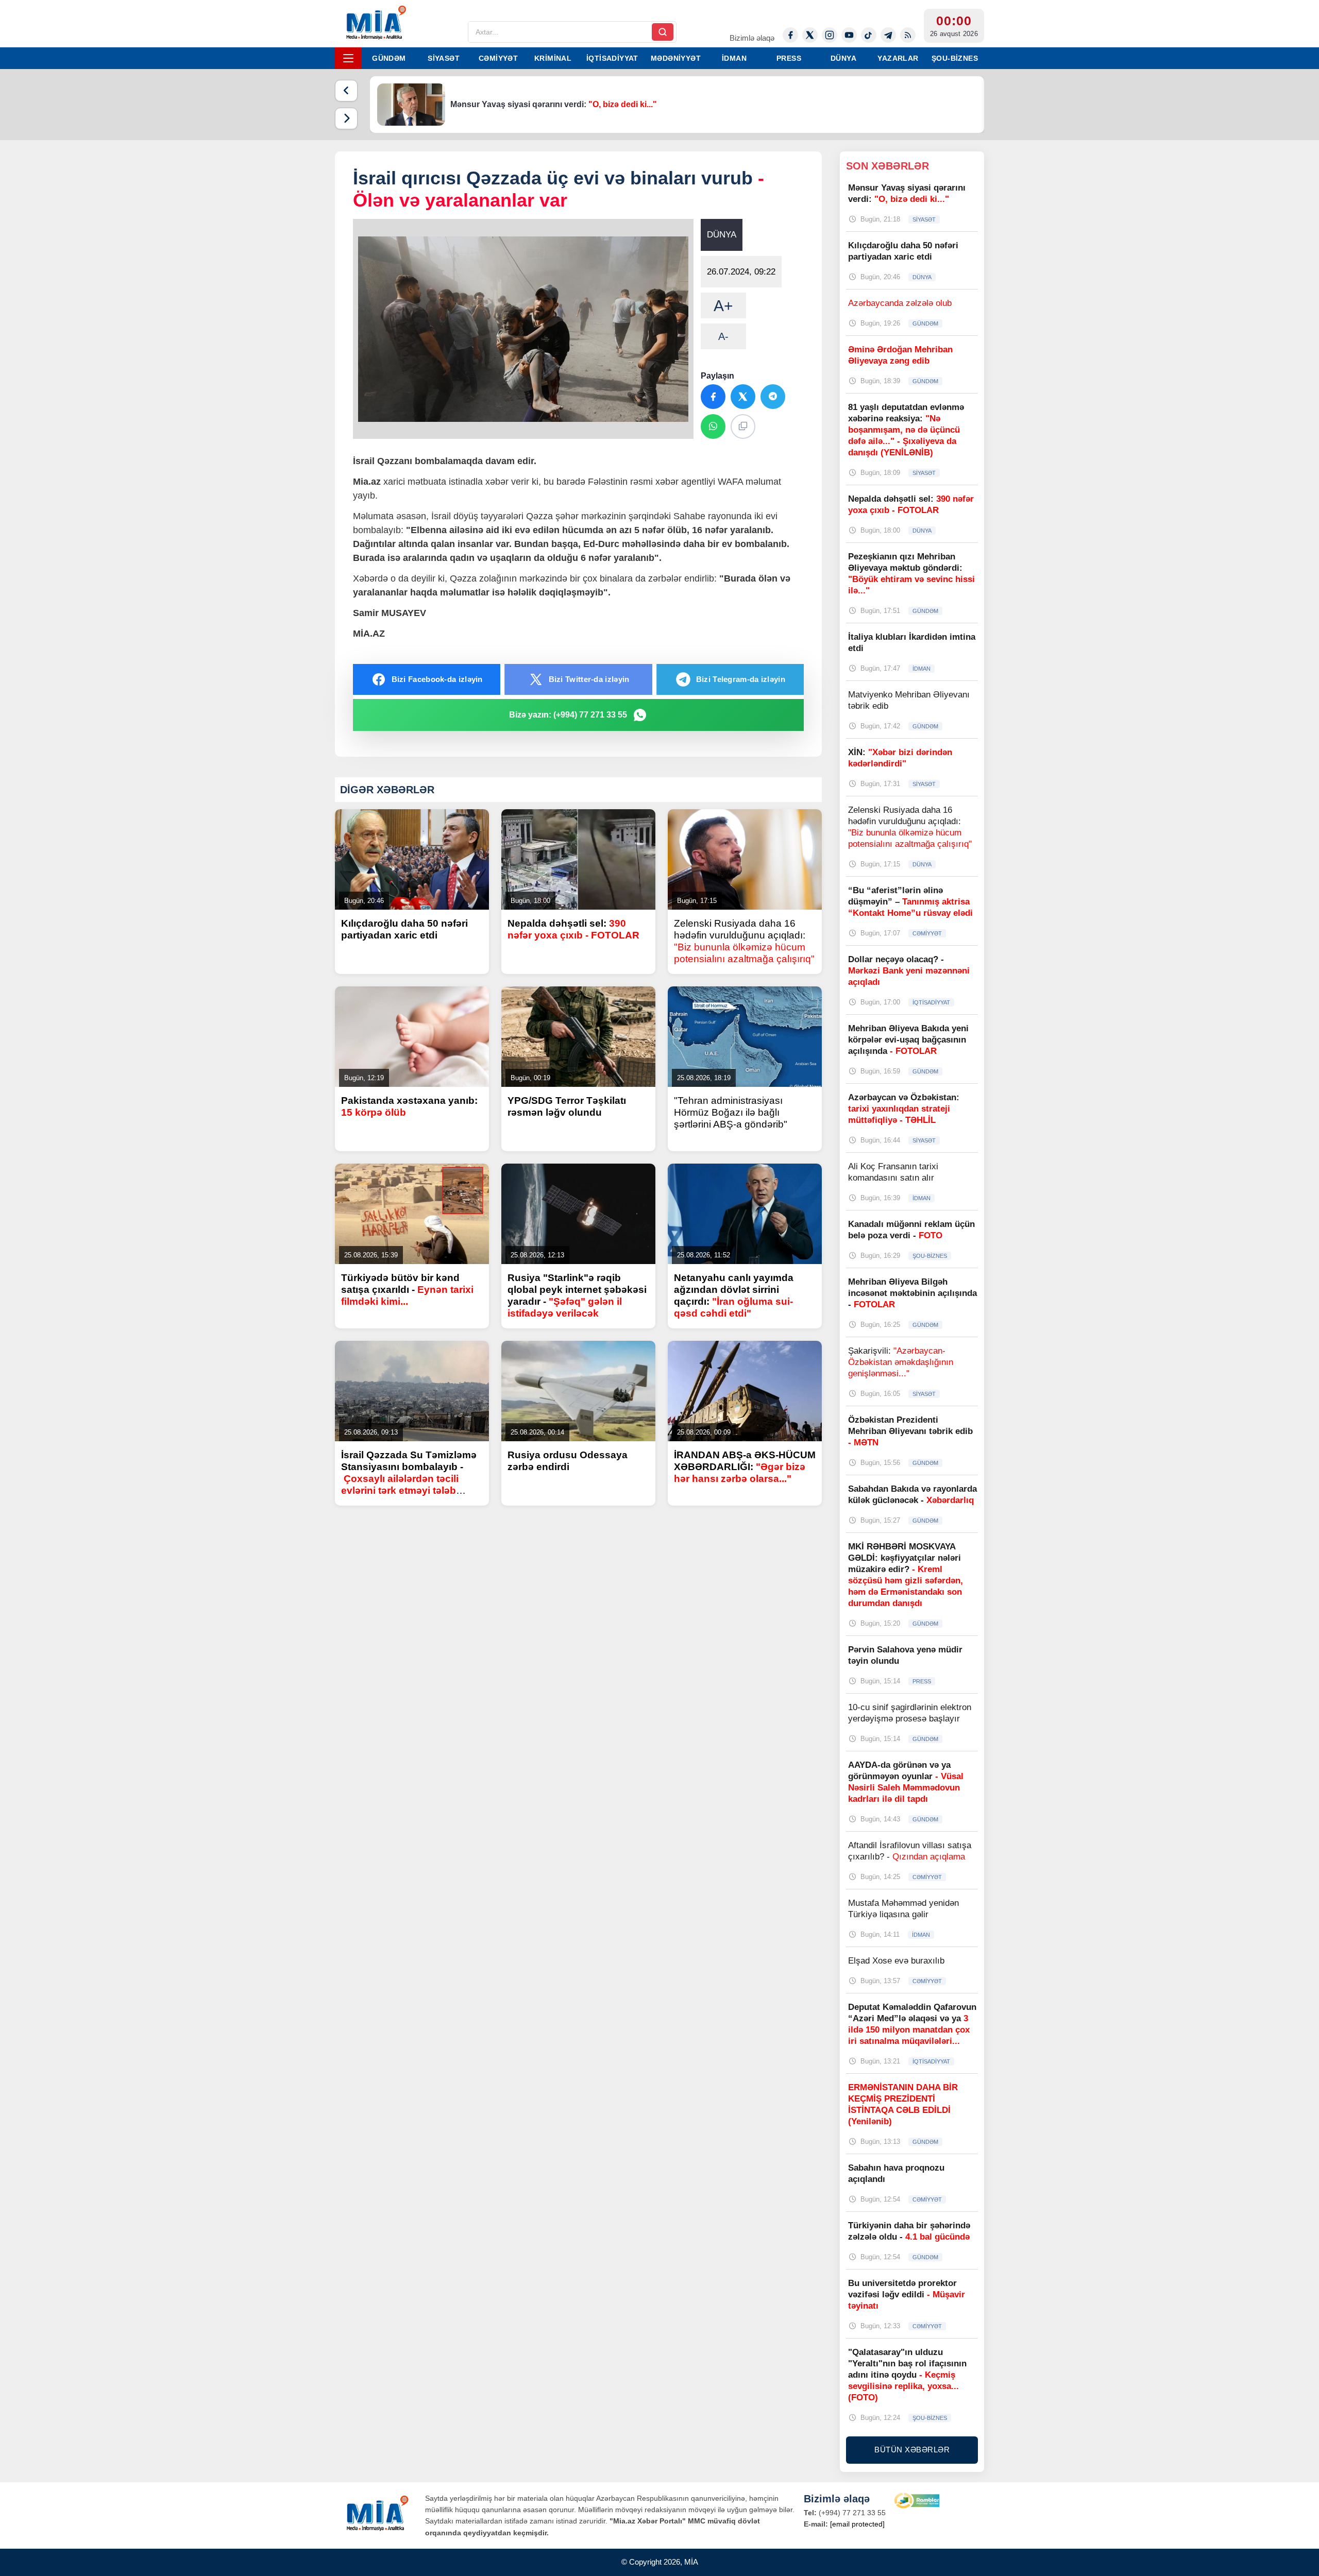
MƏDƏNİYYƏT (676, 58)
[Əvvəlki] (346, 91)
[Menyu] (348, 58)
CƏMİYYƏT (498, 58)
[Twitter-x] (810, 35)
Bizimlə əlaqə (752, 38)
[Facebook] (790, 35)
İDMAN (734, 58)
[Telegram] (888, 35)
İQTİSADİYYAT (612, 58)
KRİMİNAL (553, 58)
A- (723, 336)
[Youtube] (849, 35)
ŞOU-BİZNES (955, 58)
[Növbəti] (346, 118)
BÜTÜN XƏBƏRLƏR (912, 2450)
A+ (723, 306)
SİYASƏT (444, 58)
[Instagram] (830, 35)
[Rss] (908, 35)
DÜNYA (843, 58)
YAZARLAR (898, 58)
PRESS (789, 58)
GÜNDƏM (389, 58)
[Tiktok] (869, 35)
